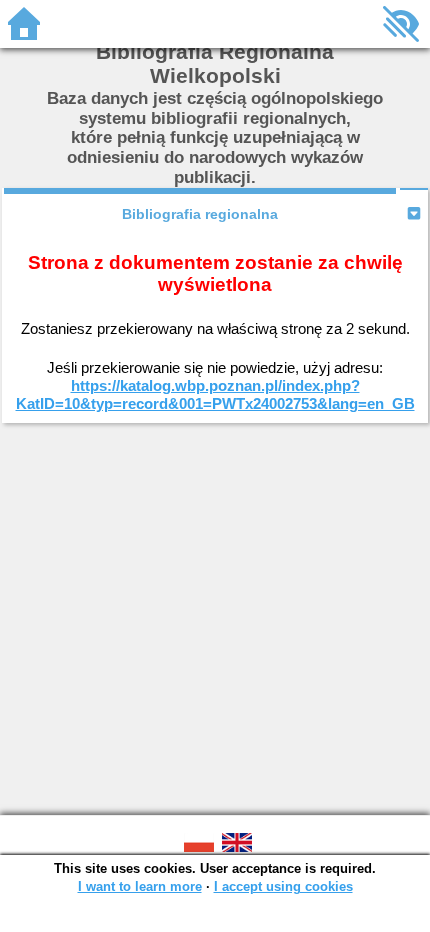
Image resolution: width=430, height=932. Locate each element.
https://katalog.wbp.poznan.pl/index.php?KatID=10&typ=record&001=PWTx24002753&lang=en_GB (215, 394)
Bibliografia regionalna (200, 214)
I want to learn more (140, 886)
